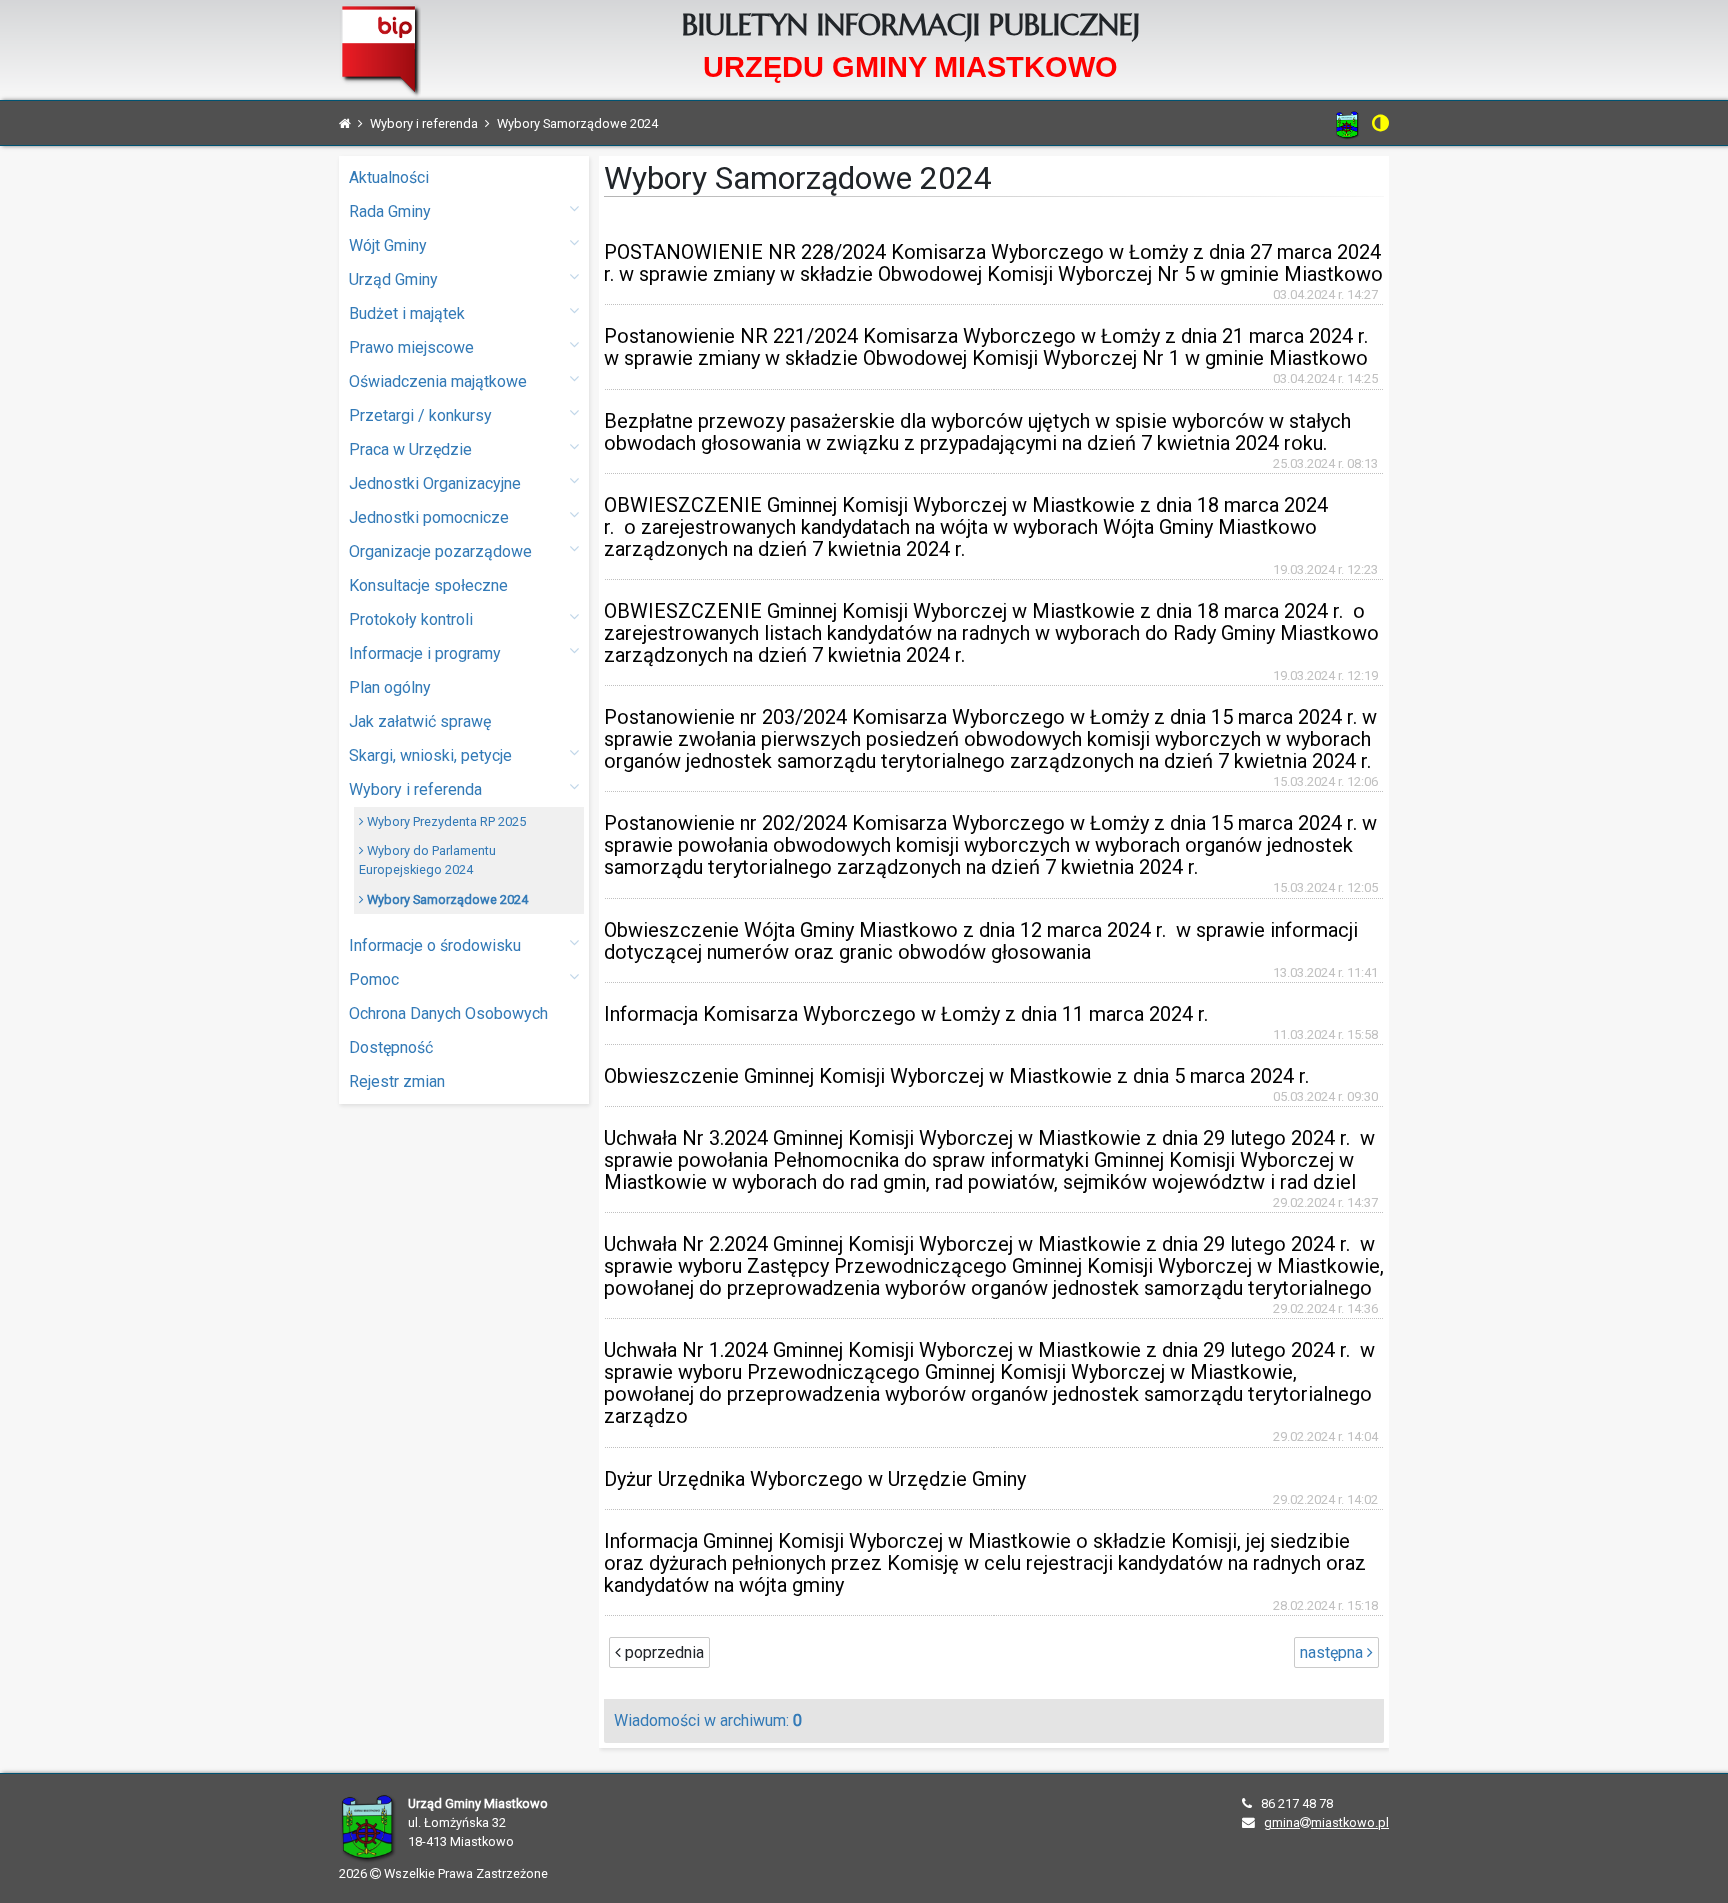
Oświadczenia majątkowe (438, 381)
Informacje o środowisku (435, 945)
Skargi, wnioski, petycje (430, 755)
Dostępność (391, 1047)
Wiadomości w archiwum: (708, 1720)
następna (1333, 1652)
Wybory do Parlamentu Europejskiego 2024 (427, 860)
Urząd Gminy (393, 279)
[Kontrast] (1380, 123)
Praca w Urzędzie (410, 449)
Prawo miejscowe (411, 347)
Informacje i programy (425, 653)
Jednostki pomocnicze (429, 517)
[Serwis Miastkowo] (1347, 124)
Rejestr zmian (397, 1081)
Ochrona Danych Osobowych (448, 1013)
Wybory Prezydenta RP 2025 (445, 821)
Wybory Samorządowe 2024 (446, 899)
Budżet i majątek (407, 313)
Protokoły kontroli (411, 619)
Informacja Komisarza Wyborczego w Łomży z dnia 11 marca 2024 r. (906, 1014)
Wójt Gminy (388, 245)
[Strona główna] (345, 123)
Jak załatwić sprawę (420, 721)
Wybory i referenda (415, 789)
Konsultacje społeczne (428, 585)
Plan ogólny (390, 687)
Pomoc (374, 979)
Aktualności (389, 177)
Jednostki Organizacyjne (435, 483)
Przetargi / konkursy (420, 415)
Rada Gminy (390, 211)
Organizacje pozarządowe (440, 551)
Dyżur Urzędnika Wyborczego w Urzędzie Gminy (815, 1479)
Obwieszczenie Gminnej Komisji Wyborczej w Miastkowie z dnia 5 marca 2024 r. (956, 1076)
